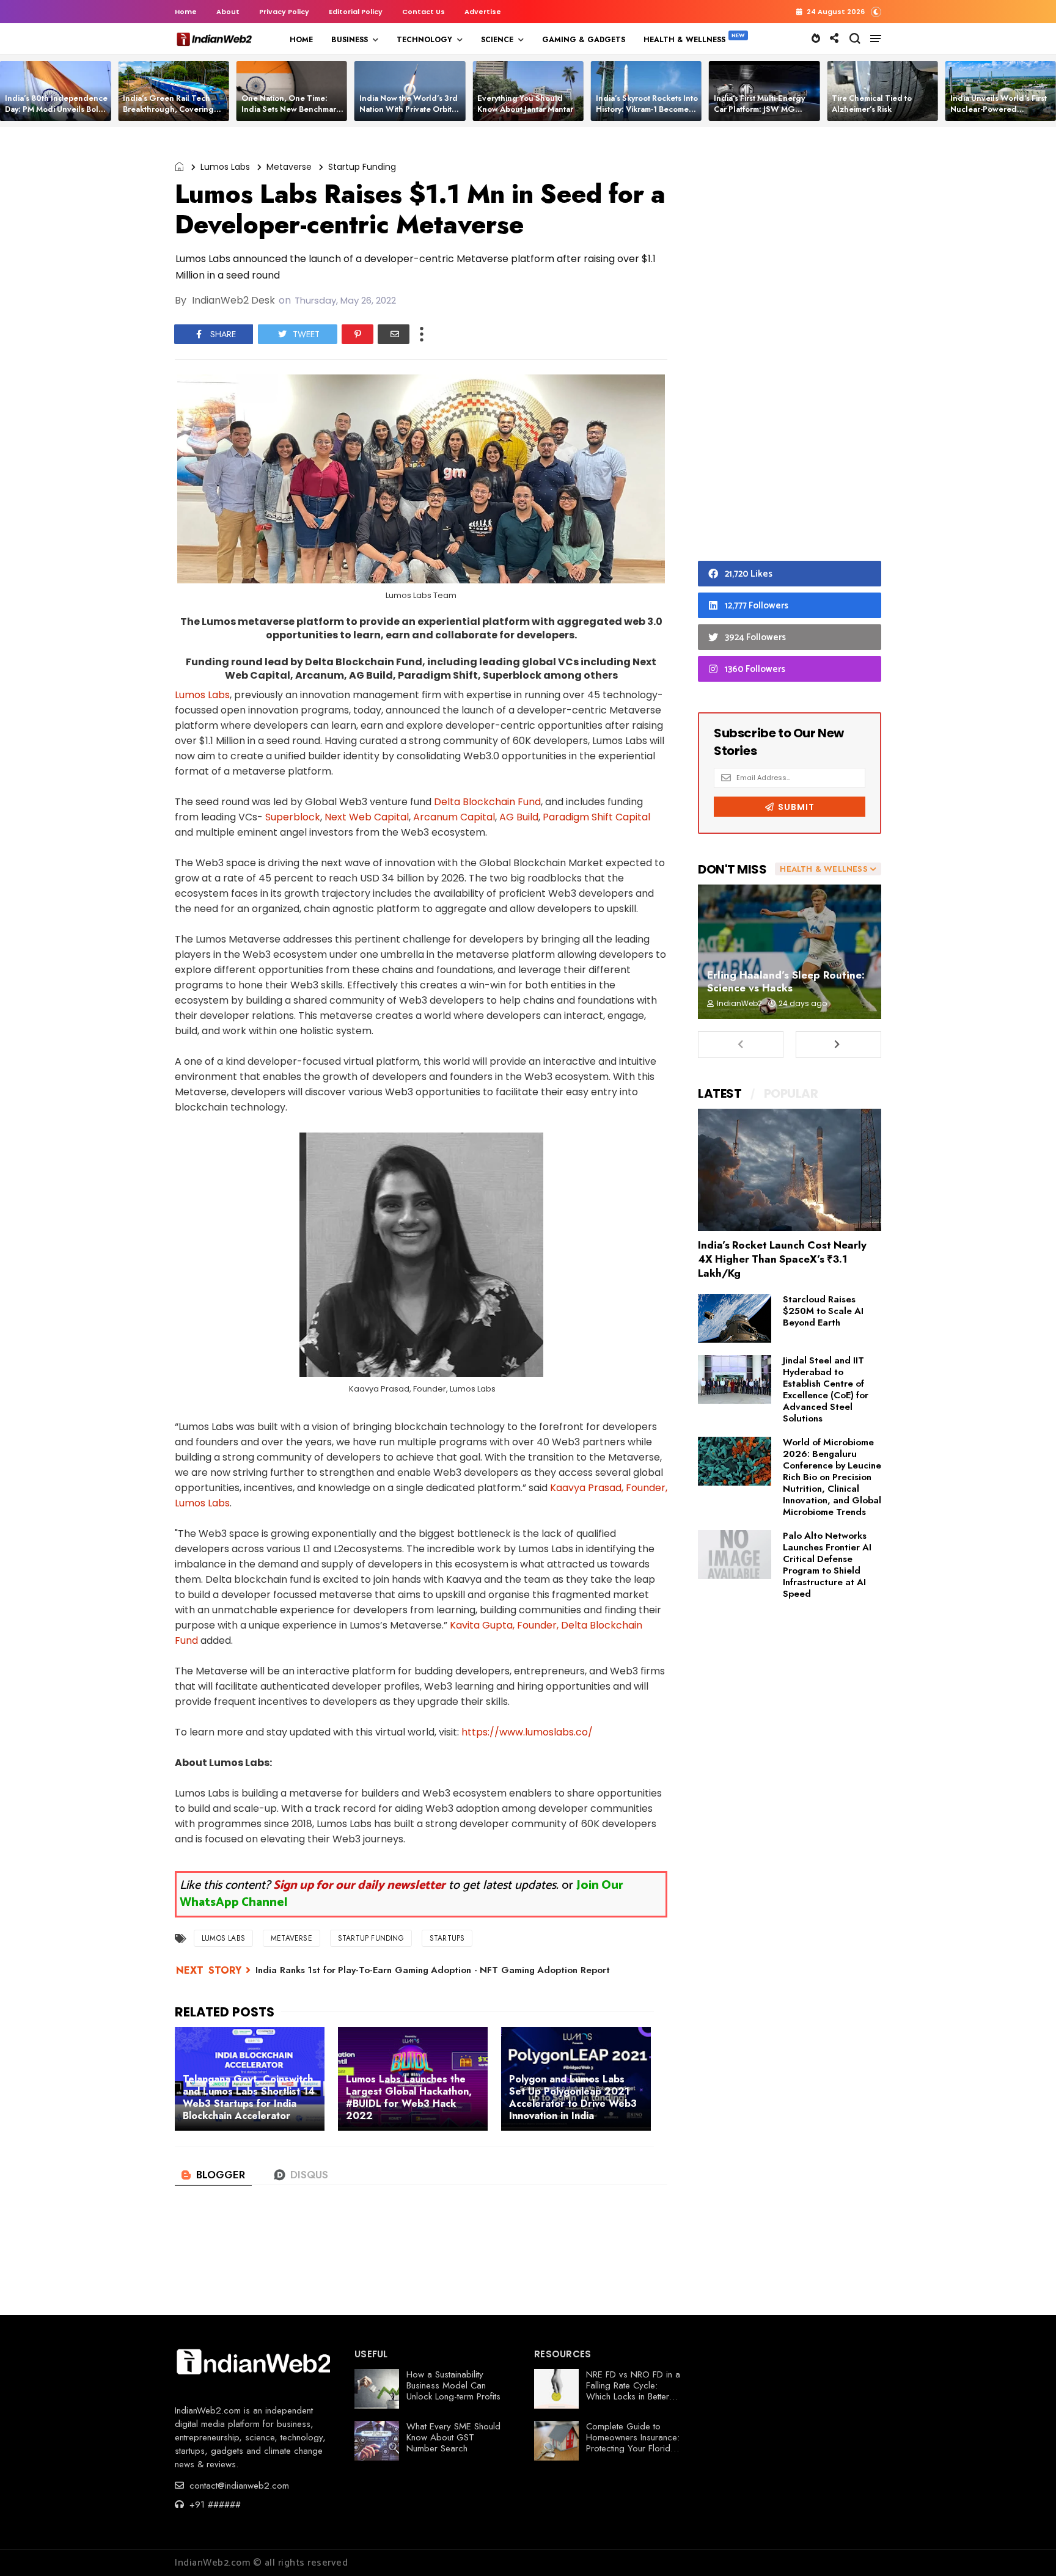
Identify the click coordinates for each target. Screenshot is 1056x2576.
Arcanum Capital (454, 817)
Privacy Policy (284, 12)
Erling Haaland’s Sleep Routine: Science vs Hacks (786, 981)
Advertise (483, 12)
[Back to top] (1026, 2547)
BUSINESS (350, 40)
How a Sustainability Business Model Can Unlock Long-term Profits (453, 2385)
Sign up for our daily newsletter (359, 1885)
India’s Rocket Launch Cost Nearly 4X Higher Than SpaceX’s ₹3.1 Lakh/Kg (782, 1259)
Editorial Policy (356, 12)
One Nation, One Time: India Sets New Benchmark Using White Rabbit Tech (291, 109)
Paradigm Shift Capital (596, 817)
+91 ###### (214, 2505)
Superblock (293, 817)
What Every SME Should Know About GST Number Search (453, 2437)
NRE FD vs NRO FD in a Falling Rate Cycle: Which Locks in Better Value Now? (633, 2391)
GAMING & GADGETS (584, 40)
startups (447, 1938)
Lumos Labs (225, 167)
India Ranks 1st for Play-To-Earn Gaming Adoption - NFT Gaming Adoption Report (433, 1970)
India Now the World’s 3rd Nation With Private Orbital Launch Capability (409, 109)
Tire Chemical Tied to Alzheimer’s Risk (872, 104)
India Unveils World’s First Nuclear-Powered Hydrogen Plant (999, 109)
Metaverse (289, 167)
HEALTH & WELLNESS (684, 40)
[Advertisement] (790, 347)
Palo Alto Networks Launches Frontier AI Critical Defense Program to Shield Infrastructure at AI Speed (827, 1565)
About (228, 12)
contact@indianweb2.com (238, 2486)
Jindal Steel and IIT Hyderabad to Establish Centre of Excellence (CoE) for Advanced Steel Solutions (826, 1389)
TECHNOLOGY (424, 40)
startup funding (362, 167)
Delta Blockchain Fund (487, 802)
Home (186, 12)
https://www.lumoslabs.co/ (527, 1732)
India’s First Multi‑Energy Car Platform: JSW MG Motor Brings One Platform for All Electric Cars (763, 115)
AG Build (519, 817)
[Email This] (394, 334)
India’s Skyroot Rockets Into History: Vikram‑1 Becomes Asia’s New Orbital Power (647, 109)
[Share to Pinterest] (358, 334)
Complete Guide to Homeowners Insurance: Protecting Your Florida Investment (633, 2443)
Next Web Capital (367, 817)
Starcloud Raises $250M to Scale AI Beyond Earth (823, 1311)
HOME (301, 40)
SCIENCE (497, 40)
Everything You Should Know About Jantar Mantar (525, 104)
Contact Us (424, 12)
